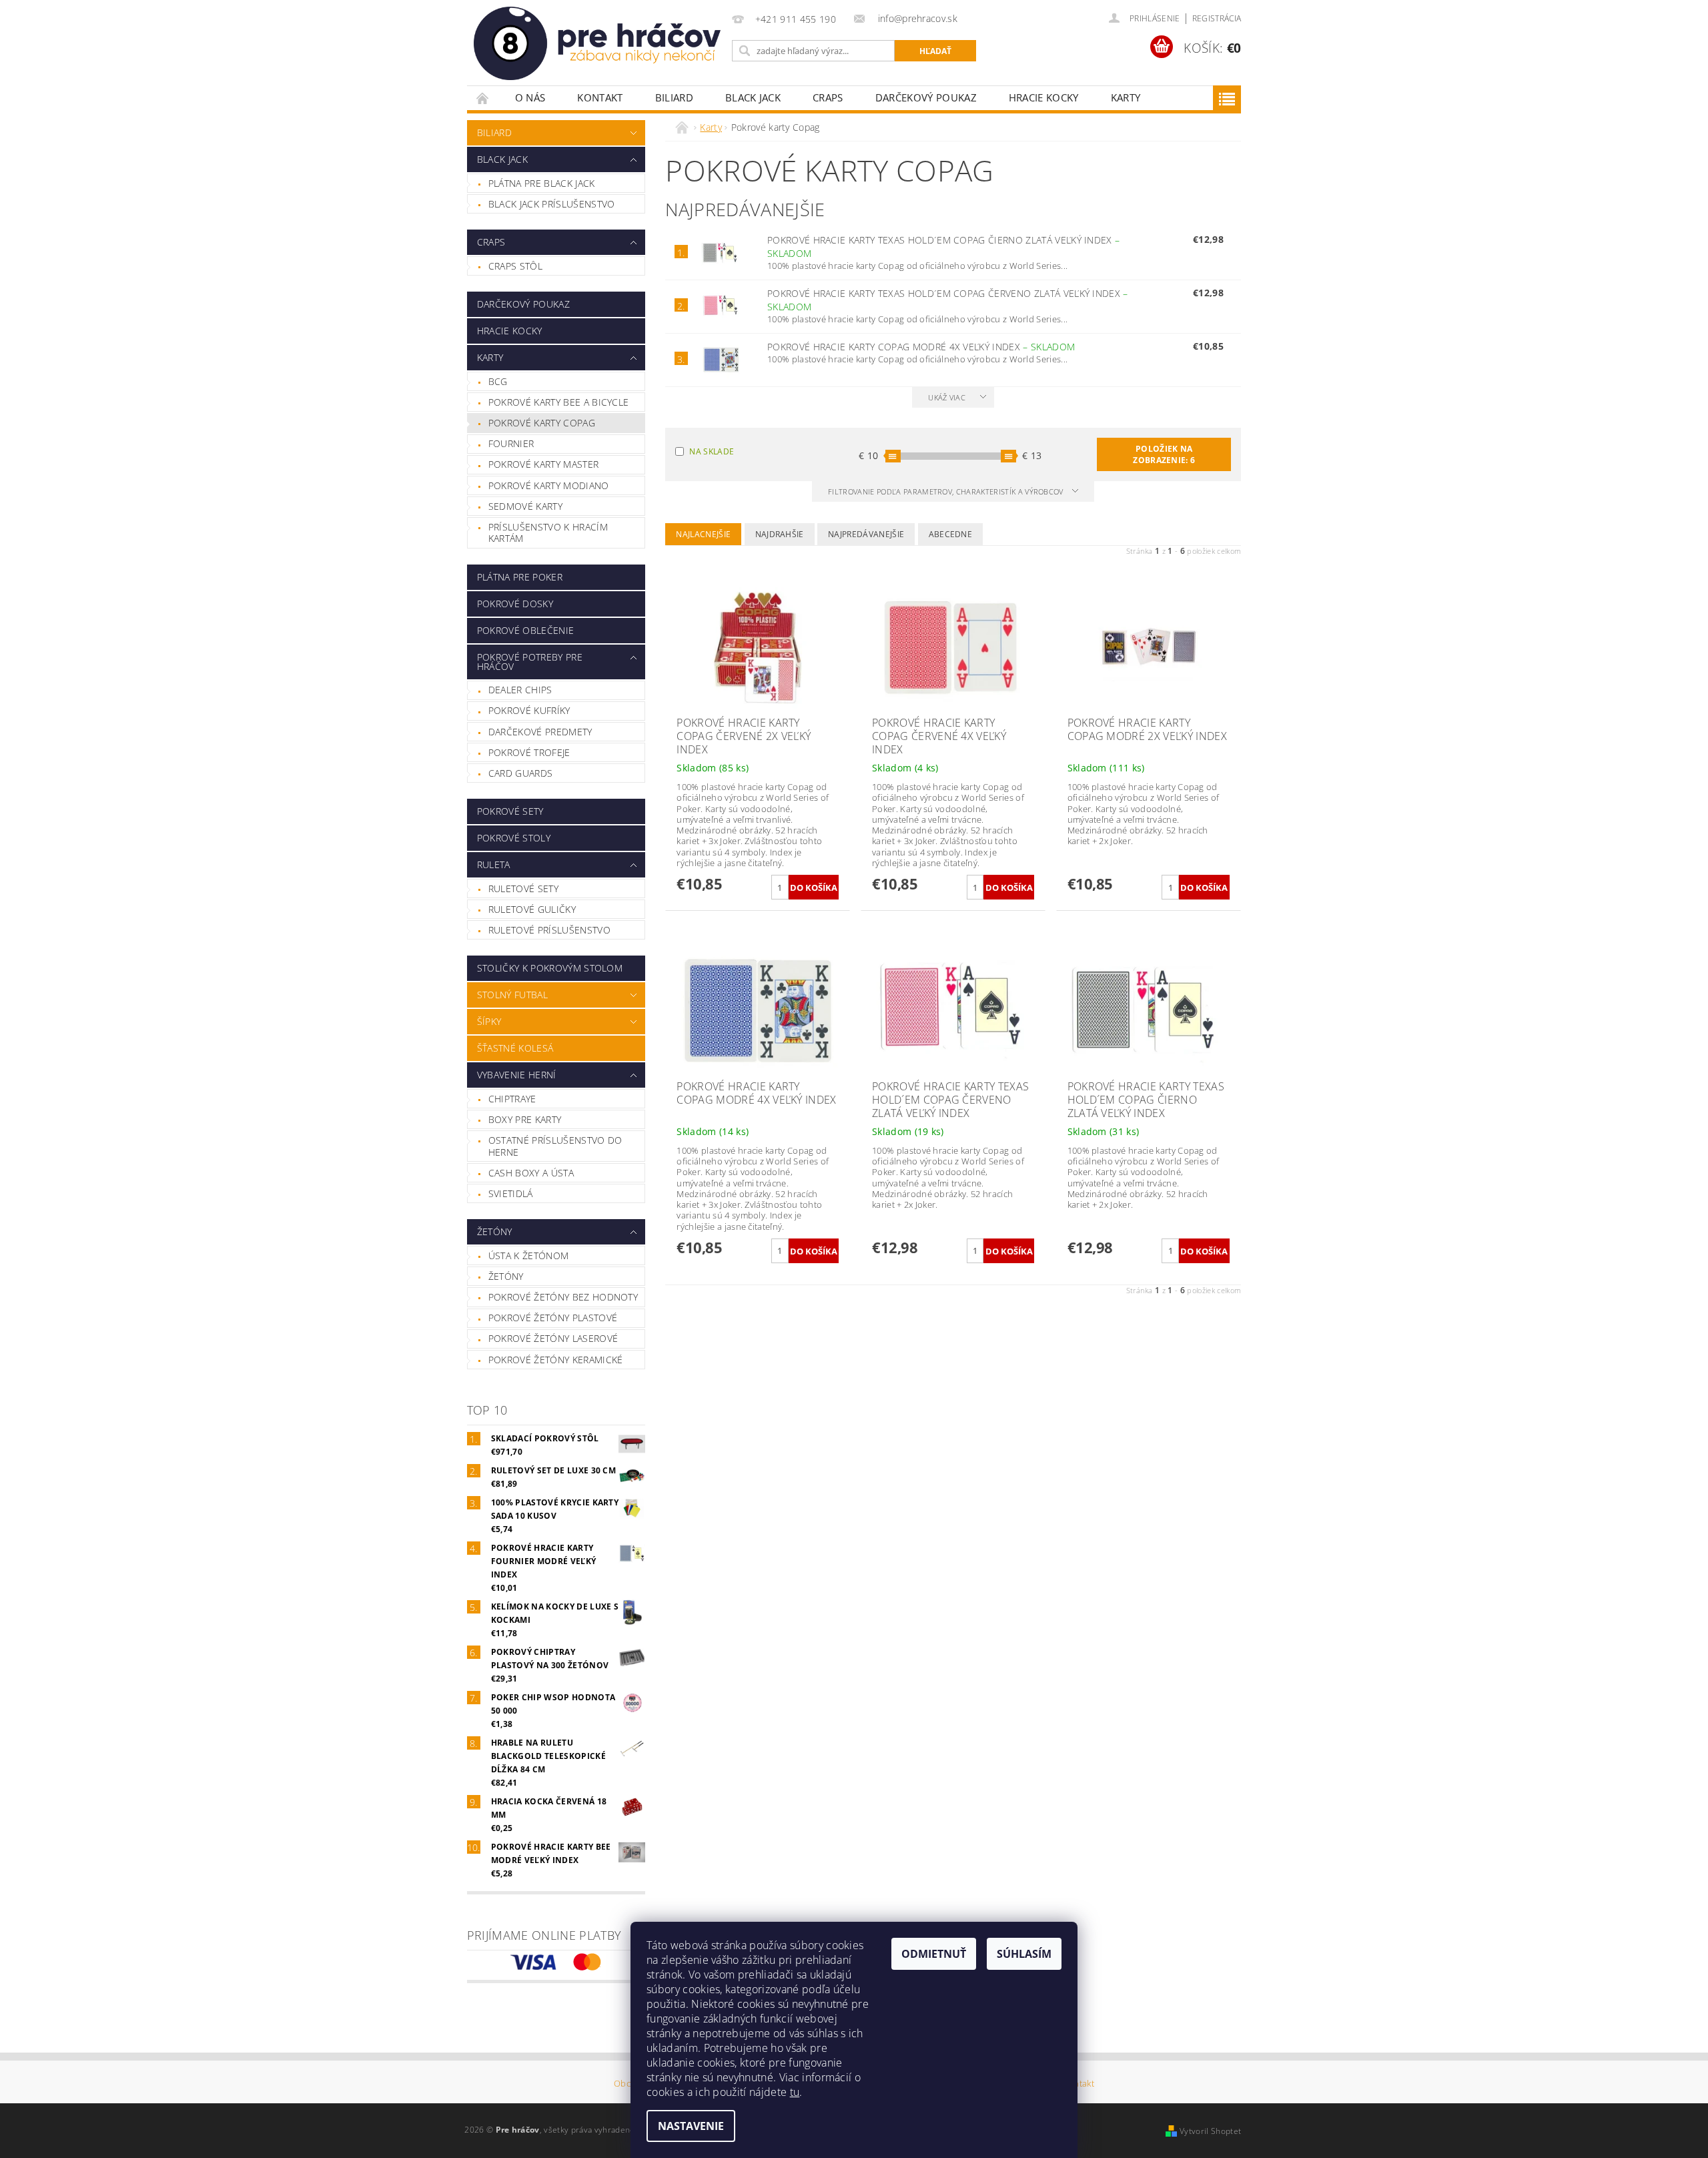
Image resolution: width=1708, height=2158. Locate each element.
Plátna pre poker (520, 577)
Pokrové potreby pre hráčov (530, 662)
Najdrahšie (780, 534)
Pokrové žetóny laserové (553, 1338)
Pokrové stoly (514, 838)
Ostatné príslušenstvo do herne (555, 1146)
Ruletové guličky (532, 909)
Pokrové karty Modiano (549, 485)
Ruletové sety (523, 888)
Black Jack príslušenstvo (552, 204)
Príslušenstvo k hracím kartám (548, 533)
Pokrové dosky (515, 604)
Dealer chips (520, 690)
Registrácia (1217, 18)
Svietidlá (511, 1193)
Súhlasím (1024, 1954)
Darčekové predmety (540, 732)
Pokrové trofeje (529, 752)
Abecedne (951, 534)
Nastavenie (691, 2126)
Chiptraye (512, 1099)
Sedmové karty (525, 506)
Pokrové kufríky (529, 710)
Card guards (521, 773)
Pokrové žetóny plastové (553, 1318)
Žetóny (495, 1231)
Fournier (511, 443)
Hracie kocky (1044, 97)
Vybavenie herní (517, 1075)
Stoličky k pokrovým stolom (550, 968)
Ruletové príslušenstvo (549, 930)
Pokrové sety (510, 811)
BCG (498, 381)
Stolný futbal (512, 995)
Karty (1126, 97)
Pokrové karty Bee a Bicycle (559, 402)
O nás (530, 97)
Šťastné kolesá (515, 1048)
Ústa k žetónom (528, 1255)
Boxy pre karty (525, 1119)
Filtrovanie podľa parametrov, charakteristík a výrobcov (947, 491)
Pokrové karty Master (543, 464)
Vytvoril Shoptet (1210, 2131)
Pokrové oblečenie (525, 630)
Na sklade (712, 451)
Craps (828, 97)
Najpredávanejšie (866, 534)
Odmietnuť (934, 1954)
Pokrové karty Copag (542, 423)
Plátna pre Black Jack (542, 183)
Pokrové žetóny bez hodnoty (563, 1297)
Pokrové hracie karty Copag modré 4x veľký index (921, 347)
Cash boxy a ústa (531, 1173)
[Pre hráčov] (597, 43)
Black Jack (753, 97)
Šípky (489, 1021)
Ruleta (494, 864)
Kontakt (600, 97)
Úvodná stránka (483, 98)
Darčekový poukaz (926, 97)
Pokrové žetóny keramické (556, 1360)
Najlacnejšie (703, 534)
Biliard (674, 97)
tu (795, 2092)
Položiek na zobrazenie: (1164, 454)
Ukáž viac (947, 397)
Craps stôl (515, 266)
